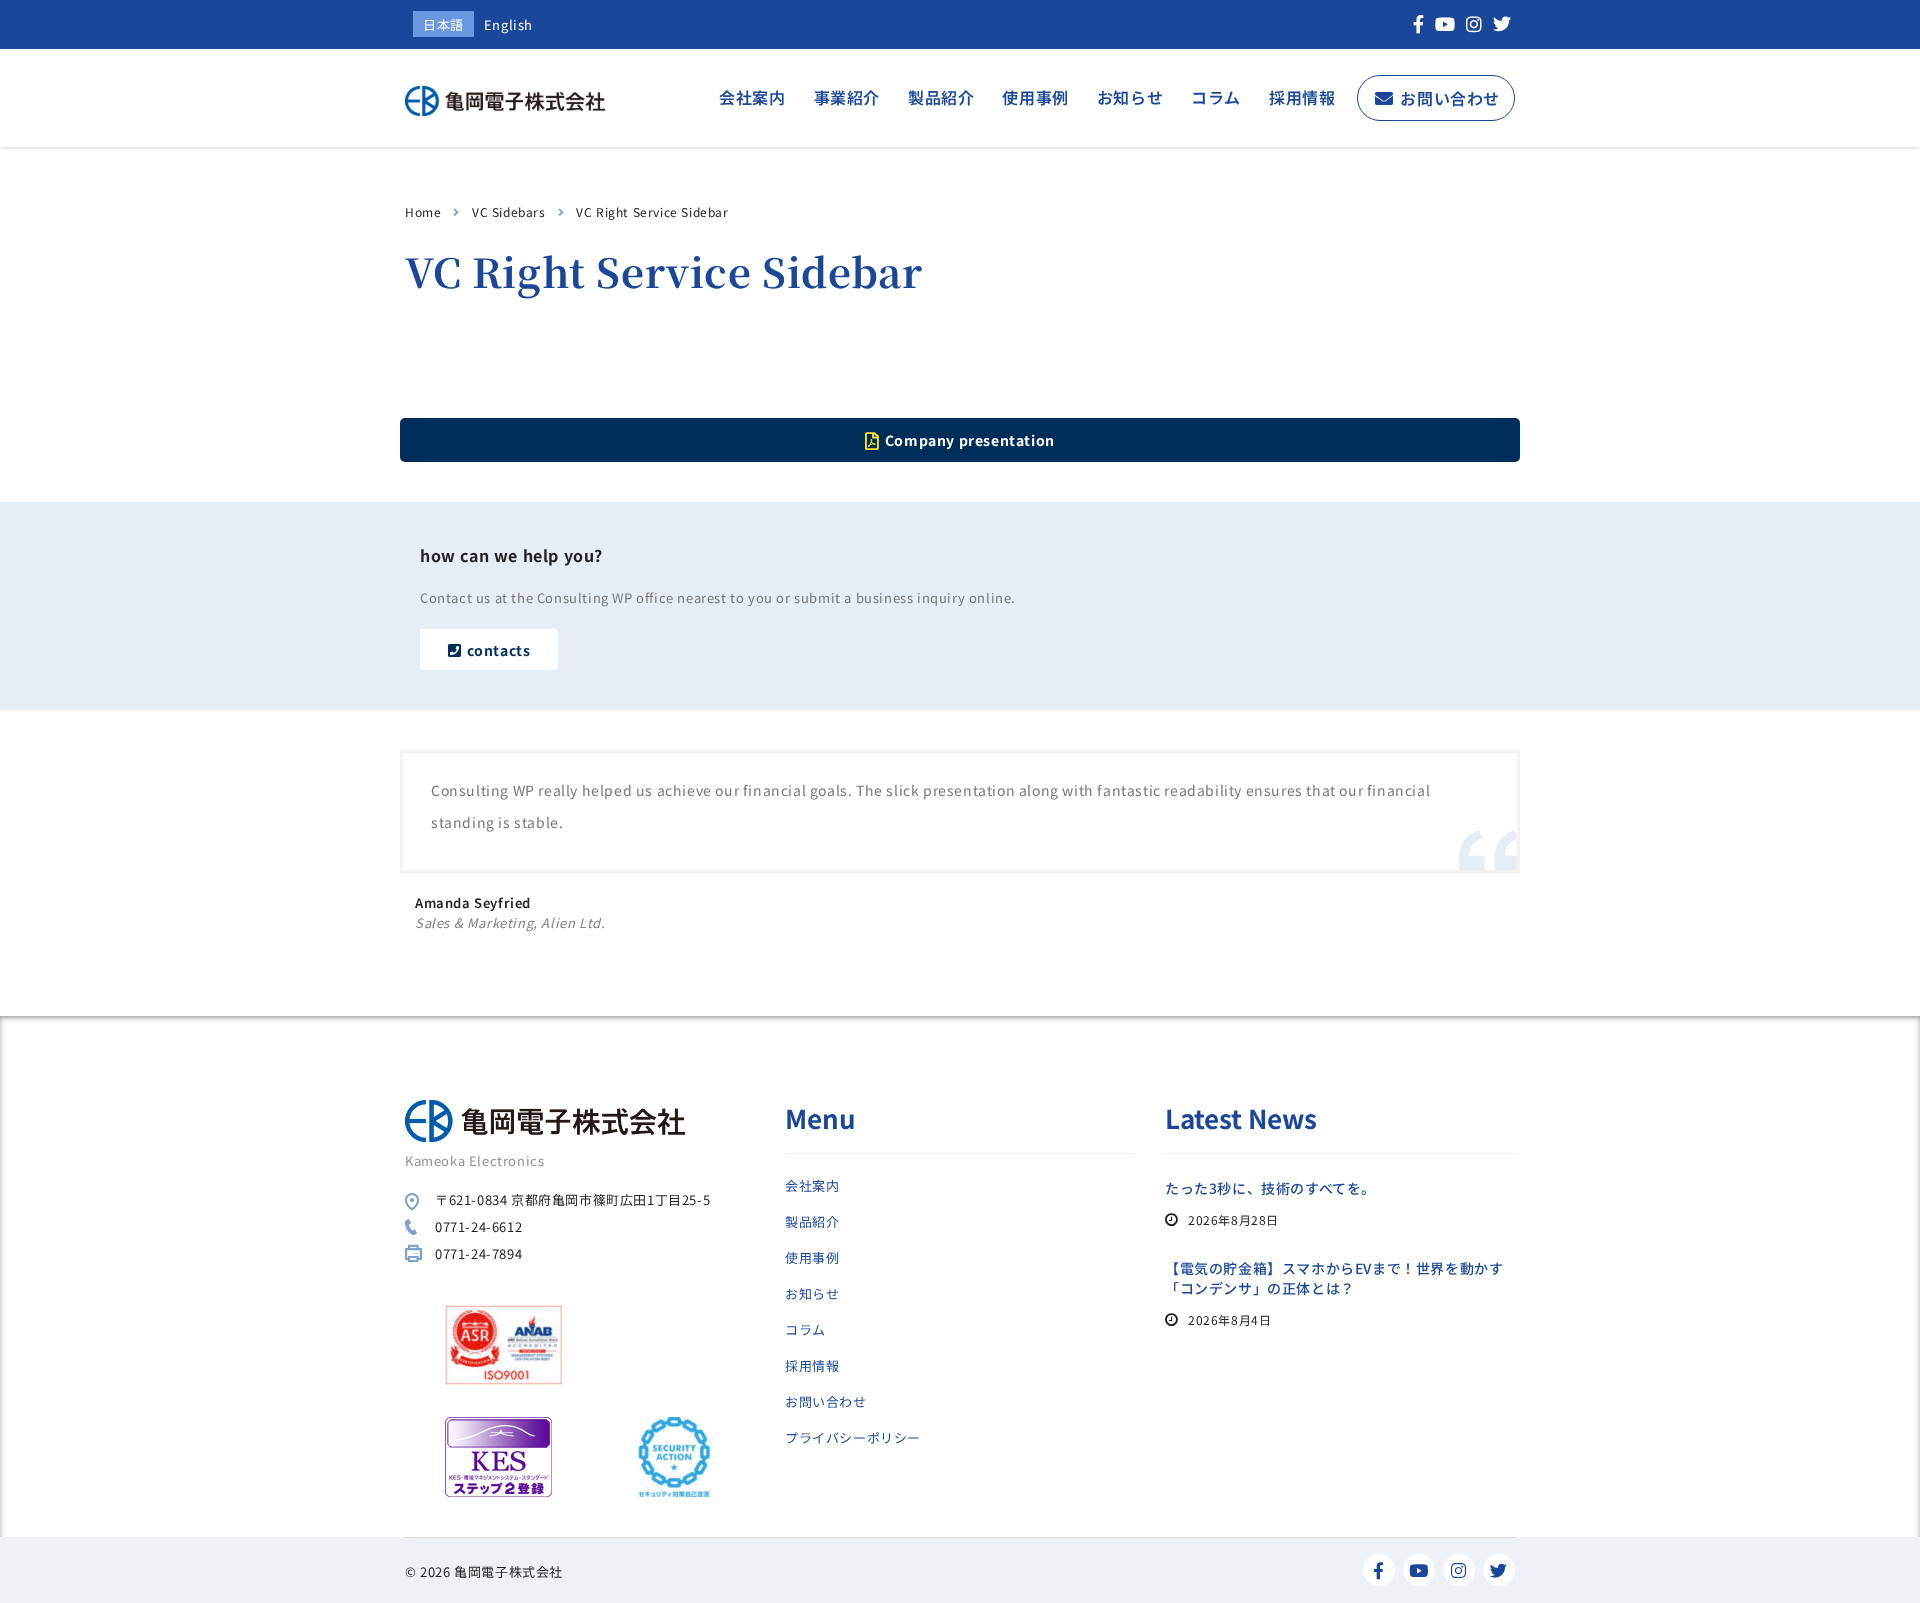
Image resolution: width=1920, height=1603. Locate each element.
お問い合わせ (1450, 98)
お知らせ (1130, 97)
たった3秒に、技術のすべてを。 (1270, 1188)
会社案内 (752, 97)
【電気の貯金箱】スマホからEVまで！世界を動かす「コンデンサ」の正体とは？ (1334, 1278)
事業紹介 (847, 97)
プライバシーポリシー (853, 1438)
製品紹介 (941, 97)
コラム (1216, 97)
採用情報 (1302, 97)
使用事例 (1035, 97)
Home (423, 211)
